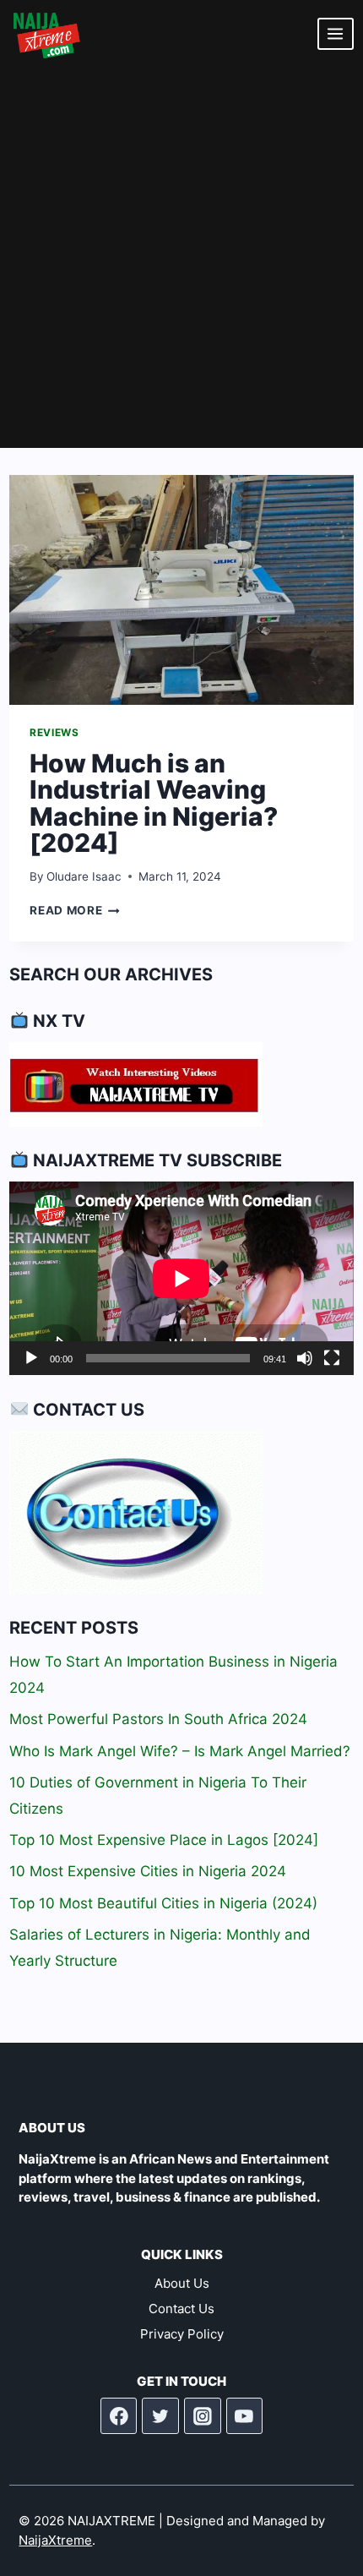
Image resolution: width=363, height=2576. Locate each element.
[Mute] (305, 1358)
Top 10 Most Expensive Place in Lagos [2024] (164, 1840)
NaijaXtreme (55, 2540)
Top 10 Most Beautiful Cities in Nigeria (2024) (163, 1903)
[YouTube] (245, 2416)
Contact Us (181, 2309)
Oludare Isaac (84, 876)
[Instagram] (203, 2416)
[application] (181, 1278)
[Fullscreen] (332, 1358)
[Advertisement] (181, 258)
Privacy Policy (182, 2334)
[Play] (31, 1358)
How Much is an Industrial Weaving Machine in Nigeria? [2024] (154, 803)
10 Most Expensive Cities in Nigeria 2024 (148, 1871)
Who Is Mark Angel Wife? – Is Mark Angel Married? (180, 1751)
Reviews (54, 732)
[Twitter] (160, 2416)
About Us (182, 2283)
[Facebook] (119, 2416)
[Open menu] (336, 33)
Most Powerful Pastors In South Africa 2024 (158, 1719)
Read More (75, 910)
